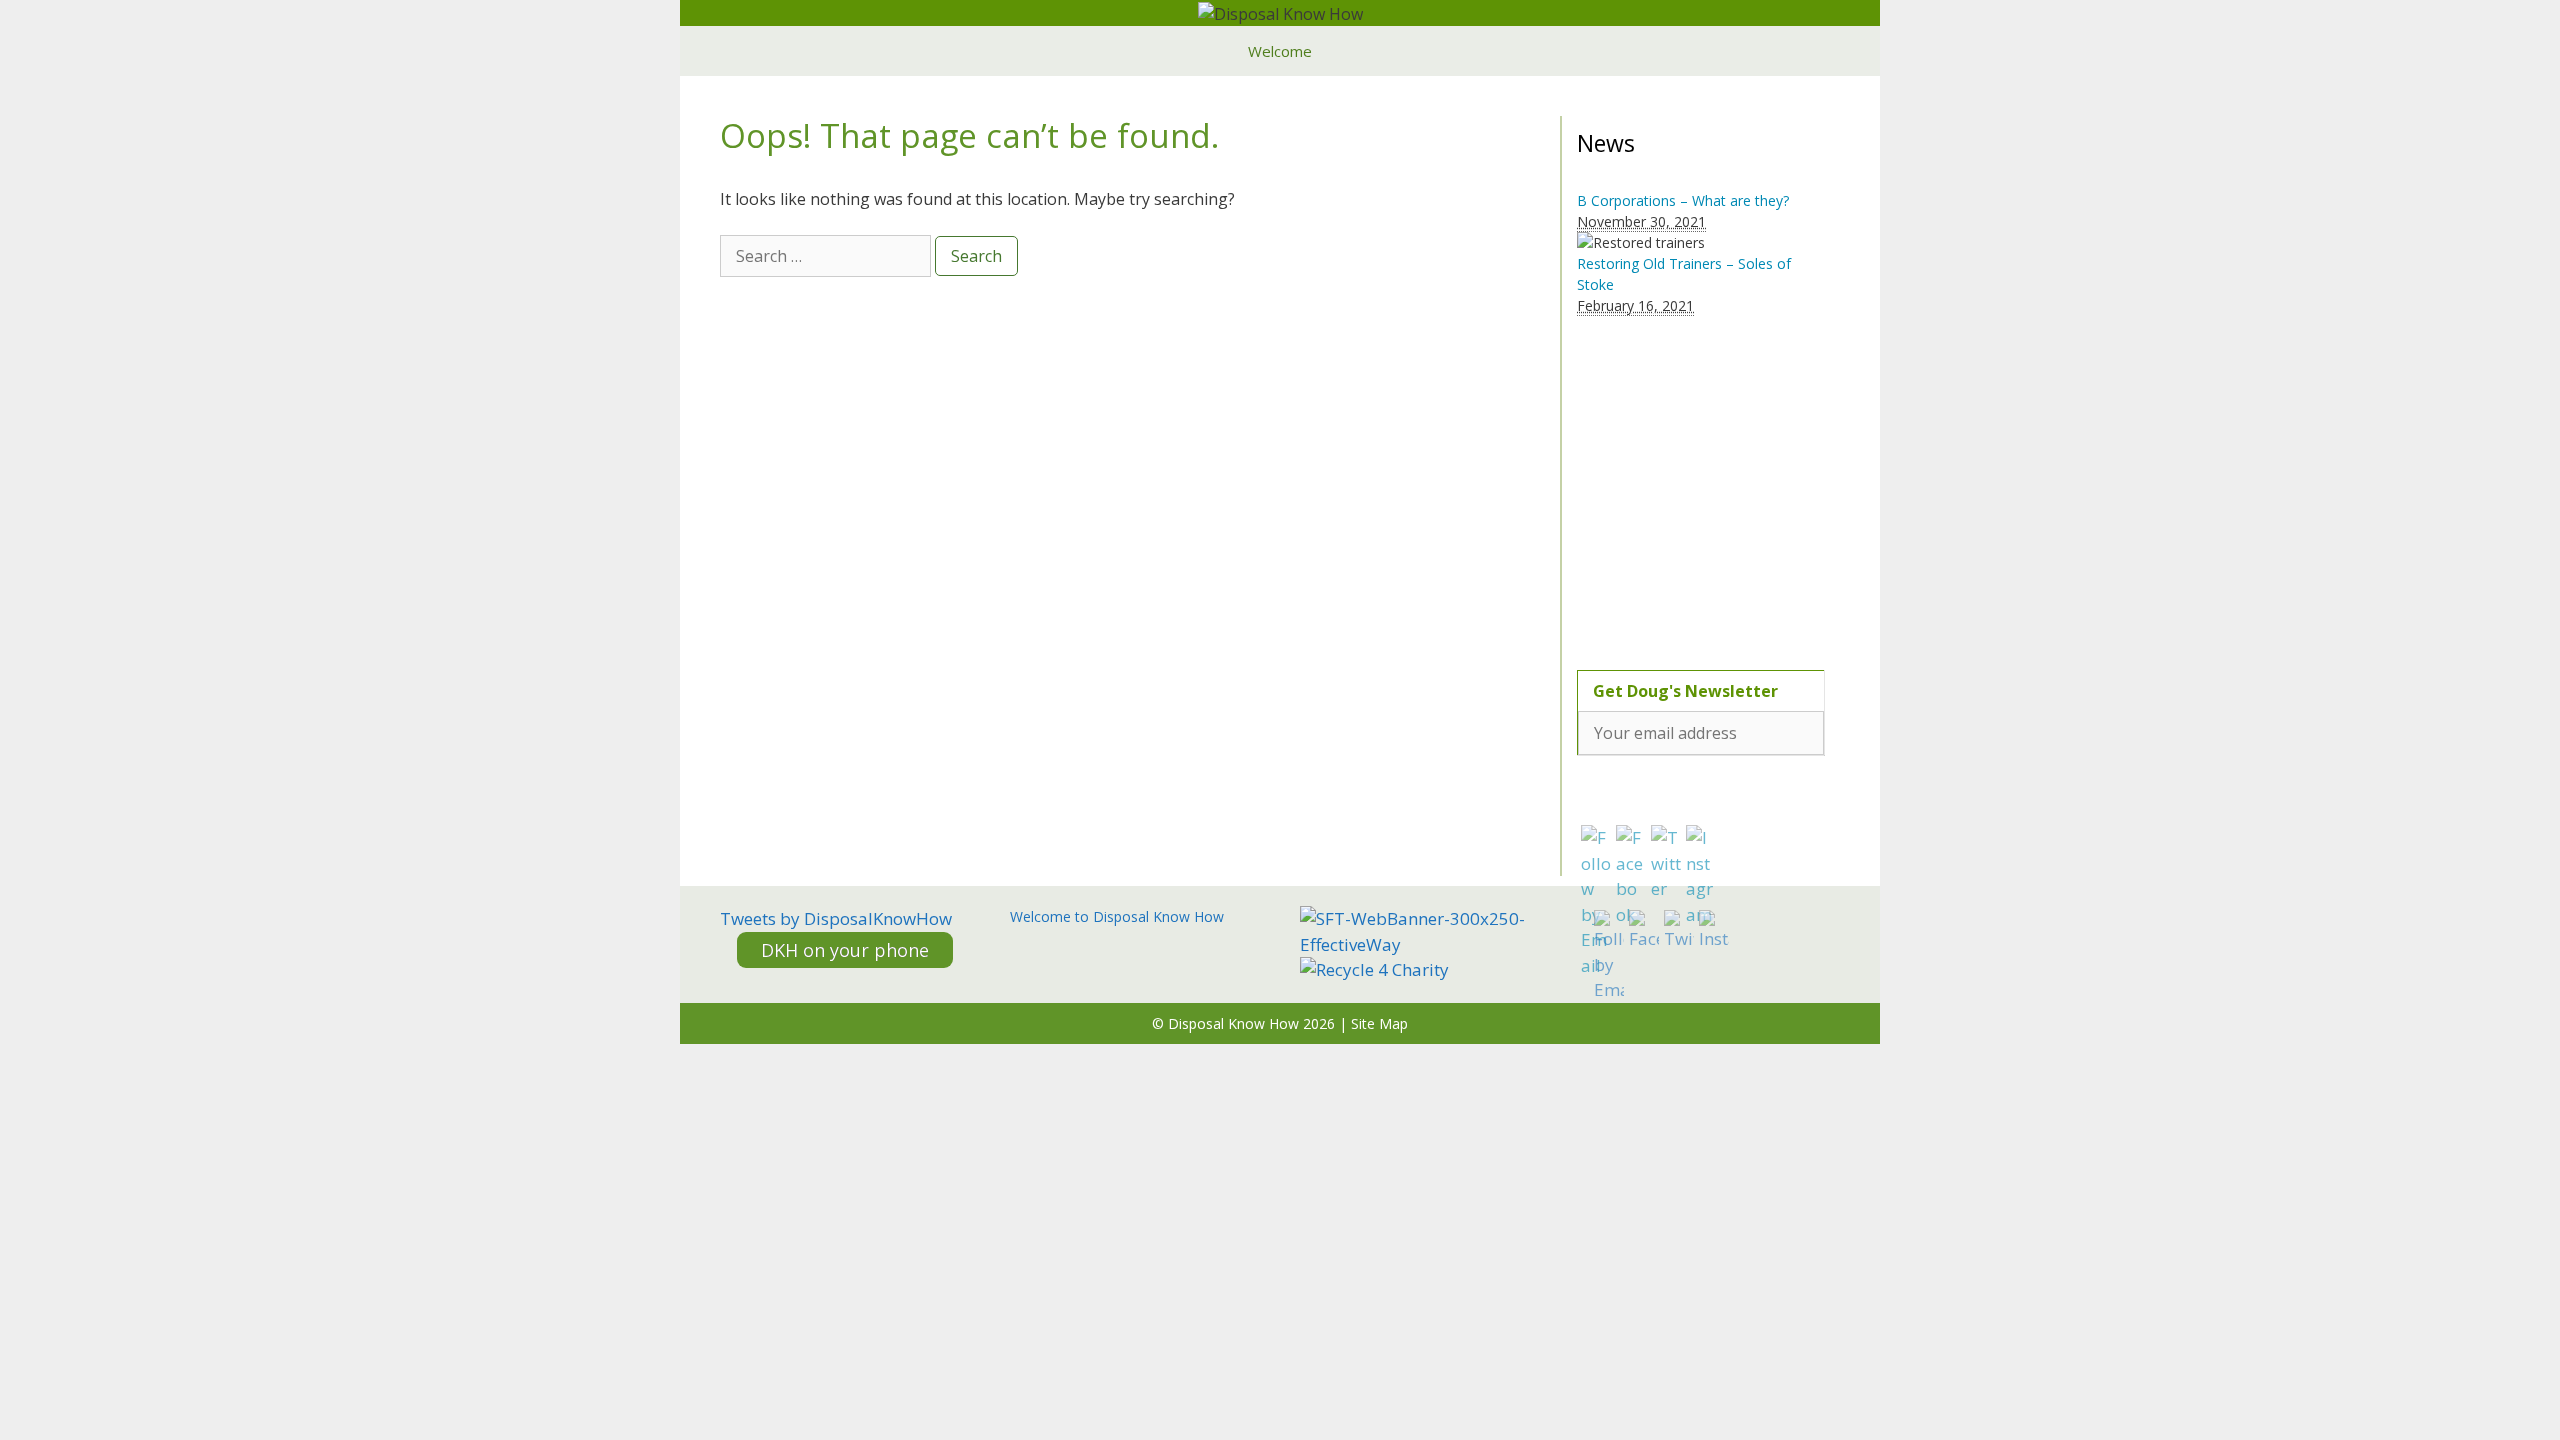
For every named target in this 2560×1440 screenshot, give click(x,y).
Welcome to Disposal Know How (1117, 916)
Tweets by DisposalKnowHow (836, 918)
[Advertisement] (1702, 481)
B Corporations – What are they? (1683, 200)
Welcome (1280, 51)
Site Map (1379, 1023)
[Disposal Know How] (1280, 12)
